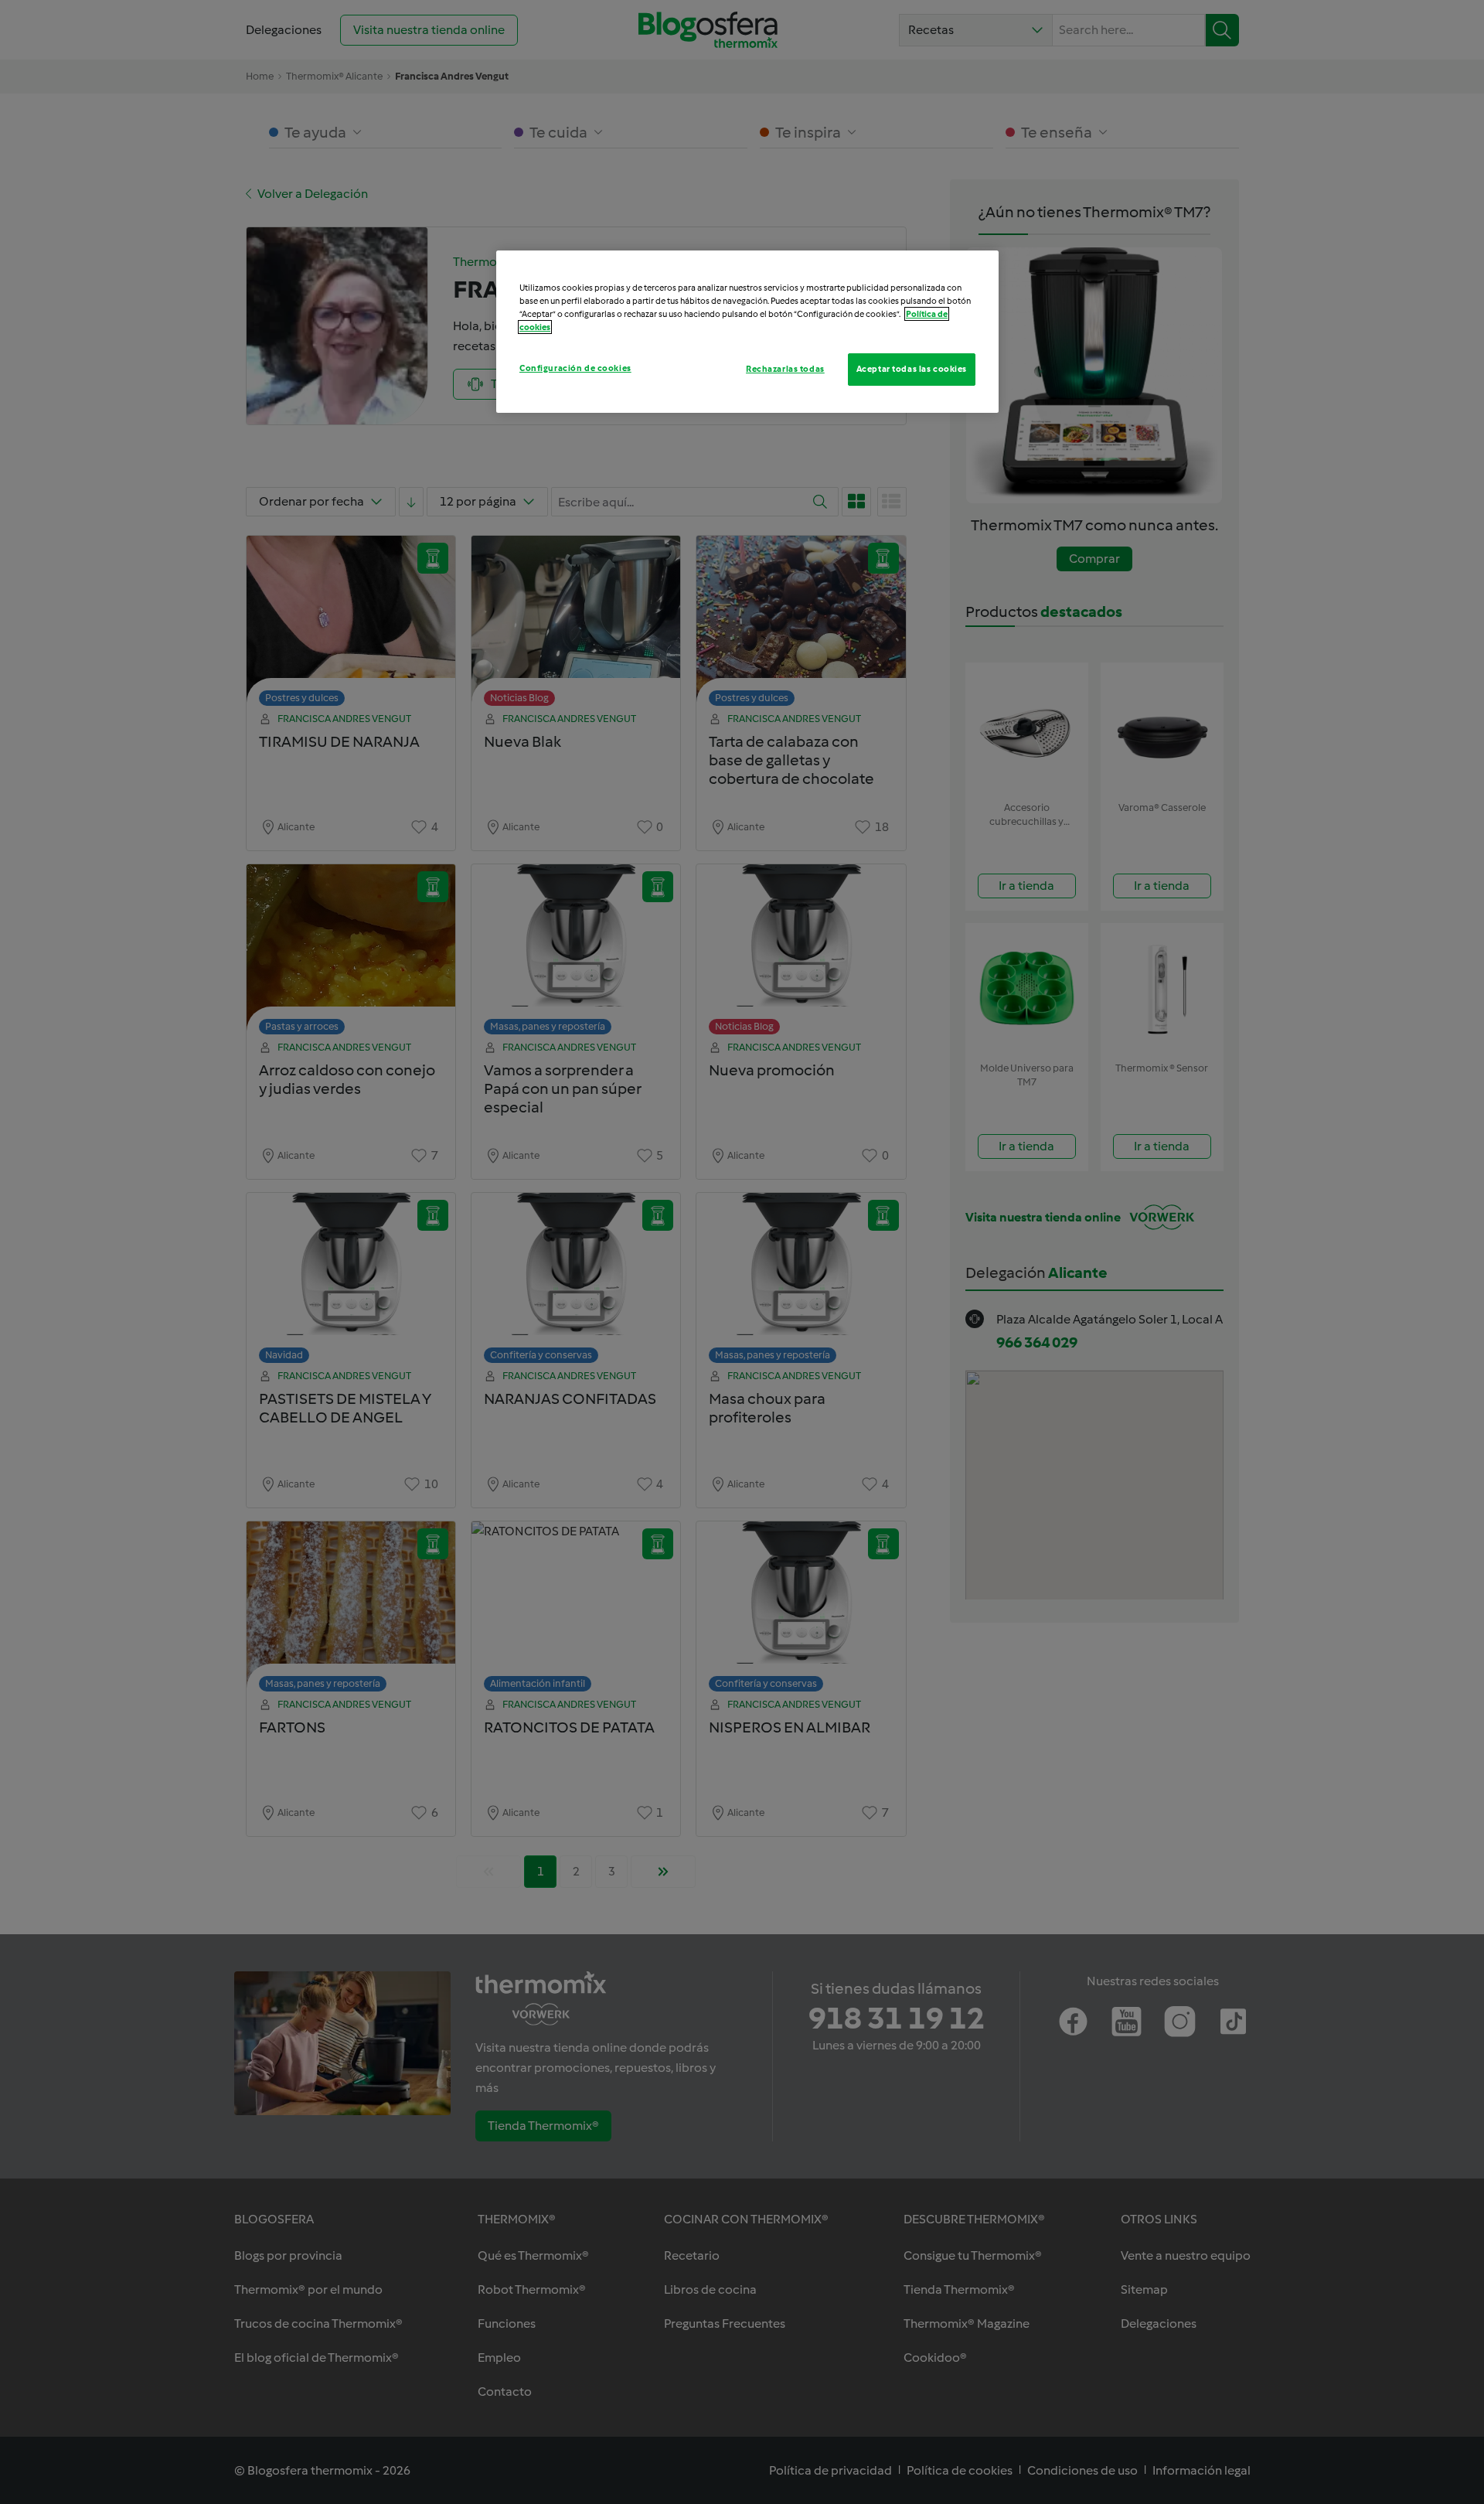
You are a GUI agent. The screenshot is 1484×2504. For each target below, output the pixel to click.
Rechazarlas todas (785, 369)
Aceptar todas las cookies (912, 369)
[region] (747, 332)
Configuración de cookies (575, 368)
